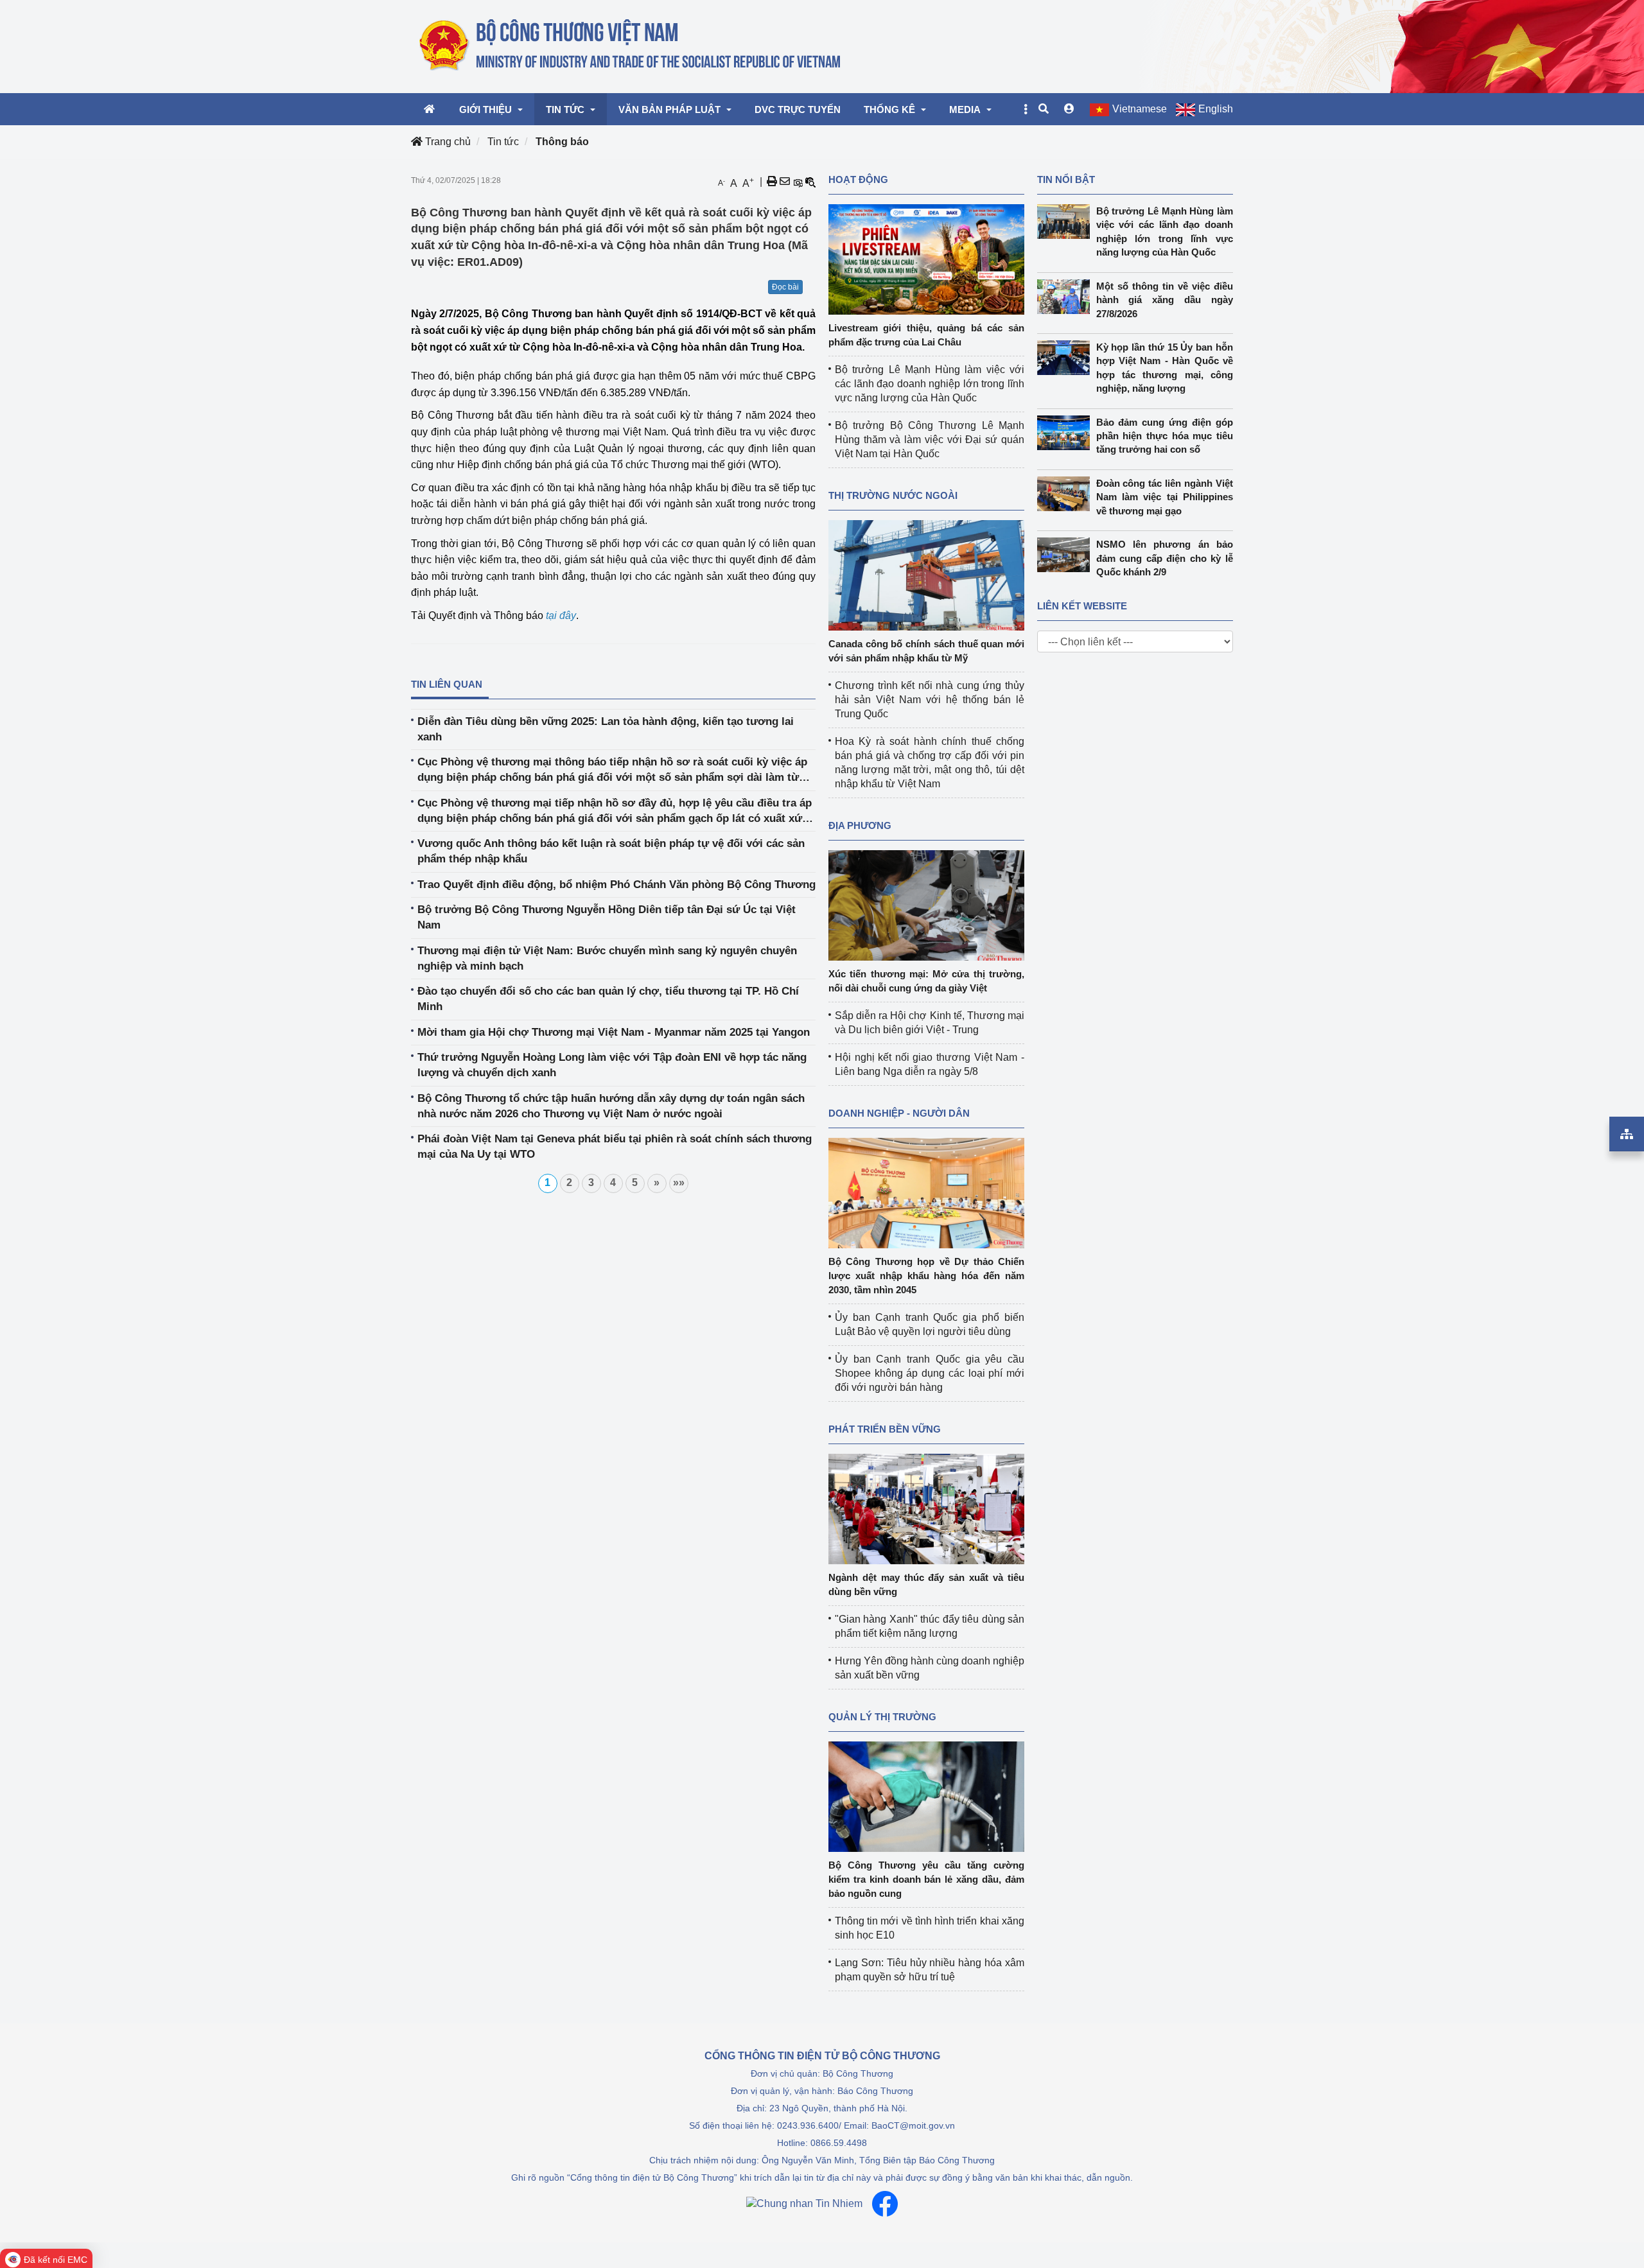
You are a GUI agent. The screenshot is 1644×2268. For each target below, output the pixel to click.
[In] (772, 182)
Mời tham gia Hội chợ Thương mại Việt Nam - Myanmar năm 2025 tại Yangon (614, 1032)
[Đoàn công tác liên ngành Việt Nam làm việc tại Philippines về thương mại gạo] (1067, 494)
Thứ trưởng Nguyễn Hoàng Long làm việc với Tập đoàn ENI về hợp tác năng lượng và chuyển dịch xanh (612, 1065)
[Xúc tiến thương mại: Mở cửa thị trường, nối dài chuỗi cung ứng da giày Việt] (926, 904)
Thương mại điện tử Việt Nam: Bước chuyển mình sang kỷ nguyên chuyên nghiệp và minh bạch (607, 958)
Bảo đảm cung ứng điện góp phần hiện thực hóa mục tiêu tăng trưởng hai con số (1165, 436)
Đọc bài (785, 287)
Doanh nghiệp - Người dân (899, 1113)
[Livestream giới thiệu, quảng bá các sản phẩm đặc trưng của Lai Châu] (926, 258)
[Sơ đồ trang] (1627, 1134)
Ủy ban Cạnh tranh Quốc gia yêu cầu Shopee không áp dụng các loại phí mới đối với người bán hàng (930, 1373)
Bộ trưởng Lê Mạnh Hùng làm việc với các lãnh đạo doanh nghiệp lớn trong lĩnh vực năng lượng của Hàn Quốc (930, 384)
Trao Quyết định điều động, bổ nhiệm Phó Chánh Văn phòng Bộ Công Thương (616, 885)
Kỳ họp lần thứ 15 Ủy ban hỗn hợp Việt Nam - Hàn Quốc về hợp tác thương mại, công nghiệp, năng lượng (1165, 368)
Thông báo (562, 142)
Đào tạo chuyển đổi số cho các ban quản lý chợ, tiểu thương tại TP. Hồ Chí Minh (608, 999)
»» (679, 1182)
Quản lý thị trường (882, 1717)
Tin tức (503, 142)
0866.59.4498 (839, 2143)
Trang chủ (447, 142)
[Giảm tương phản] (810, 182)
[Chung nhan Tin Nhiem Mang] (804, 2204)
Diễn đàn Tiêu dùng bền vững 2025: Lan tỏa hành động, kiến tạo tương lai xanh (606, 729)
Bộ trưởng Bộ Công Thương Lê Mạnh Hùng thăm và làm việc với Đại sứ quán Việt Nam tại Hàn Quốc (930, 440)
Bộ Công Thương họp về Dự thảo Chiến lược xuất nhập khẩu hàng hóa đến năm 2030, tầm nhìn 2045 (926, 1276)
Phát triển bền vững (885, 1429)
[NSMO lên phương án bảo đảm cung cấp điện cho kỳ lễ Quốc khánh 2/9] (1067, 555)
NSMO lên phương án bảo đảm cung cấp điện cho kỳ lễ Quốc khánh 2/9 (1165, 558)
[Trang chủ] (631, 46)
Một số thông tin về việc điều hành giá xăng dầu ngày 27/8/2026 (1165, 300)
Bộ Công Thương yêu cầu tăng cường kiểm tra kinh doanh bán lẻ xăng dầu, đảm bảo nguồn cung (926, 1879)
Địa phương (860, 825)
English (1216, 109)
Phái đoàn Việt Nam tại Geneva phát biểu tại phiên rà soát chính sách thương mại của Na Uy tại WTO (615, 1147)
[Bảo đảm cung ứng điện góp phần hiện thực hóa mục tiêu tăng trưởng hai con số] (1067, 433)
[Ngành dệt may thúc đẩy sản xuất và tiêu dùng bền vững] (926, 1508)
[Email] (785, 182)
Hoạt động (858, 179)
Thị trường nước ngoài (893, 495)
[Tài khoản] (1069, 109)
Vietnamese (1140, 109)
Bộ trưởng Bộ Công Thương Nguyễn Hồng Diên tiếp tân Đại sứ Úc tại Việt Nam (607, 917)
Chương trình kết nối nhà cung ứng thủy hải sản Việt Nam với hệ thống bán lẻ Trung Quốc (930, 700)
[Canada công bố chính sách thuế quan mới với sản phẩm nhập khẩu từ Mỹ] (926, 574)
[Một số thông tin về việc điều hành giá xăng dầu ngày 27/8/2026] (1067, 297)
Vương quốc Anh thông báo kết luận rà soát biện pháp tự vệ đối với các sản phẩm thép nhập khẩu (611, 851)
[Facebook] (885, 2204)
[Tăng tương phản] (798, 182)
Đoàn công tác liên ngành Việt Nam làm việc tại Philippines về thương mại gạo (1165, 497)
